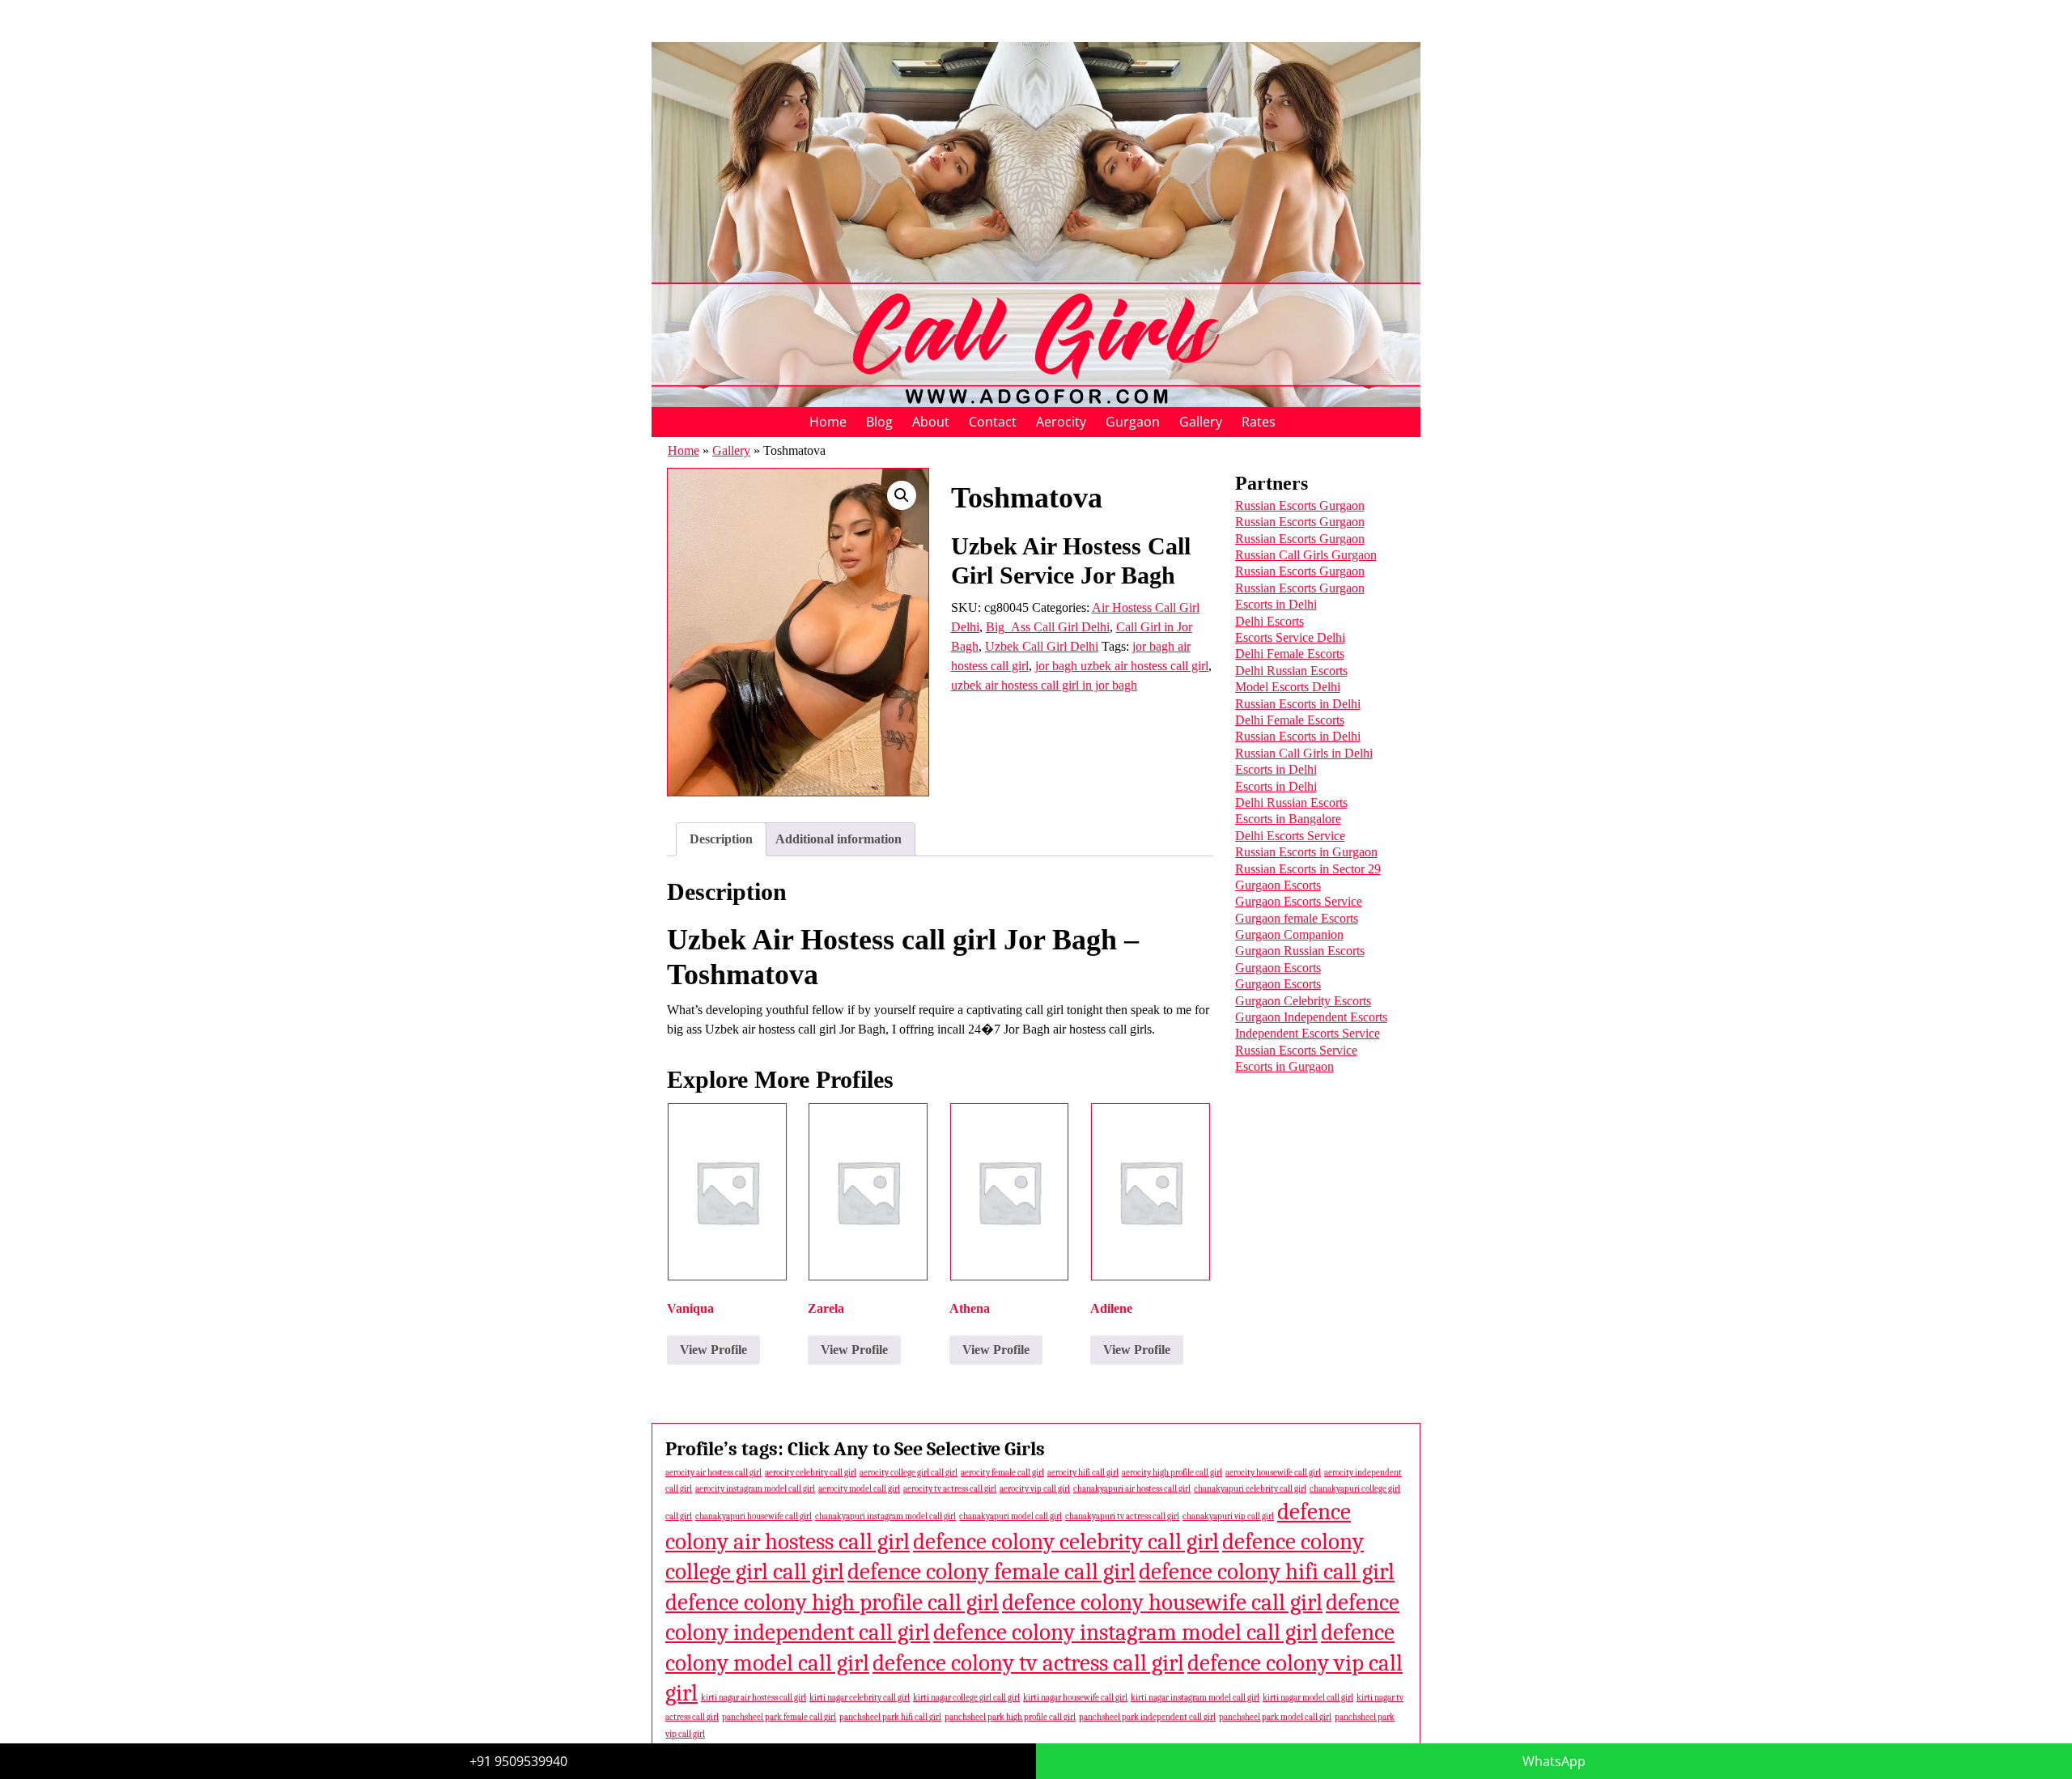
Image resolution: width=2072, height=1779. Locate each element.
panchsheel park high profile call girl (1010, 1717)
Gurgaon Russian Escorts (1300, 951)
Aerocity (1061, 422)
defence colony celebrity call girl (1066, 1541)
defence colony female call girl (991, 1571)
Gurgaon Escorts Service (1299, 901)
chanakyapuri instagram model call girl (885, 1516)
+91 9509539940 (518, 1761)
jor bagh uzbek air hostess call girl (1122, 666)
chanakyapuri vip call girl (1228, 1516)
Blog (879, 422)
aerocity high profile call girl (1172, 1473)
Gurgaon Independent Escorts (1311, 1017)
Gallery (1201, 422)
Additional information (839, 839)
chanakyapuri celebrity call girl (1250, 1489)
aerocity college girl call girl (909, 1473)
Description (721, 839)
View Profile (713, 1350)
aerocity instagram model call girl (755, 1489)
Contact (993, 422)
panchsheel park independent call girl (1147, 1717)
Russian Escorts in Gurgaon (1306, 852)
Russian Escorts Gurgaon (1300, 505)
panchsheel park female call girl (779, 1717)
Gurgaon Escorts (1278, 885)
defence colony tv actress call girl (1028, 1663)
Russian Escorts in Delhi (1298, 704)
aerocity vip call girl (1035, 1489)
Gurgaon (1133, 422)
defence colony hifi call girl (1267, 1571)
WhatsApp (1554, 1761)
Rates (1259, 422)
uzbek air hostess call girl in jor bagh (1044, 685)
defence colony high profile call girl (832, 1602)
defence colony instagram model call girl (1125, 1632)
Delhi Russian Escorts (1291, 671)
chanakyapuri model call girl (1011, 1516)
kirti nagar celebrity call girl (860, 1698)
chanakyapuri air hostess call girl (1132, 1489)
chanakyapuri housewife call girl (754, 1516)
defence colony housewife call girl (1162, 1602)
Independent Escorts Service (1308, 1033)
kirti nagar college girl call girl (966, 1698)
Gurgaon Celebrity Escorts (1303, 1001)
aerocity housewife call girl (1273, 1473)
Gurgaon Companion (1289, 934)
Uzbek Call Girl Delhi (1042, 646)
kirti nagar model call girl (1308, 1698)
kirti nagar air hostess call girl (754, 1698)
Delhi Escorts (1270, 621)
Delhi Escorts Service (1290, 836)
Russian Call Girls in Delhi (1304, 753)
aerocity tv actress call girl (950, 1489)
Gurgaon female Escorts (1297, 918)
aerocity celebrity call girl (811, 1473)
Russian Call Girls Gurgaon (1306, 555)
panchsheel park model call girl (1275, 1717)
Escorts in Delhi (1276, 604)
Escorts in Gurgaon (1284, 1066)
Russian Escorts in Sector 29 (1308, 869)
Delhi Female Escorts (1290, 654)
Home (828, 422)
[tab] (721, 839)
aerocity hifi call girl (1083, 1473)
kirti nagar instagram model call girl (1195, 1698)
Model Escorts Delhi (1288, 687)
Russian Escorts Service (1296, 1050)
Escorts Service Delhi (1290, 637)
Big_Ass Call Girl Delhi (1048, 627)
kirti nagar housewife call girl (1075, 1698)
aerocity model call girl (859, 1489)
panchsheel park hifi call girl (890, 1717)
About (931, 422)
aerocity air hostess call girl (713, 1473)
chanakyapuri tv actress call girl (1122, 1516)
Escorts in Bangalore (1288, 819)
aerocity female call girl (1002, 1473)
